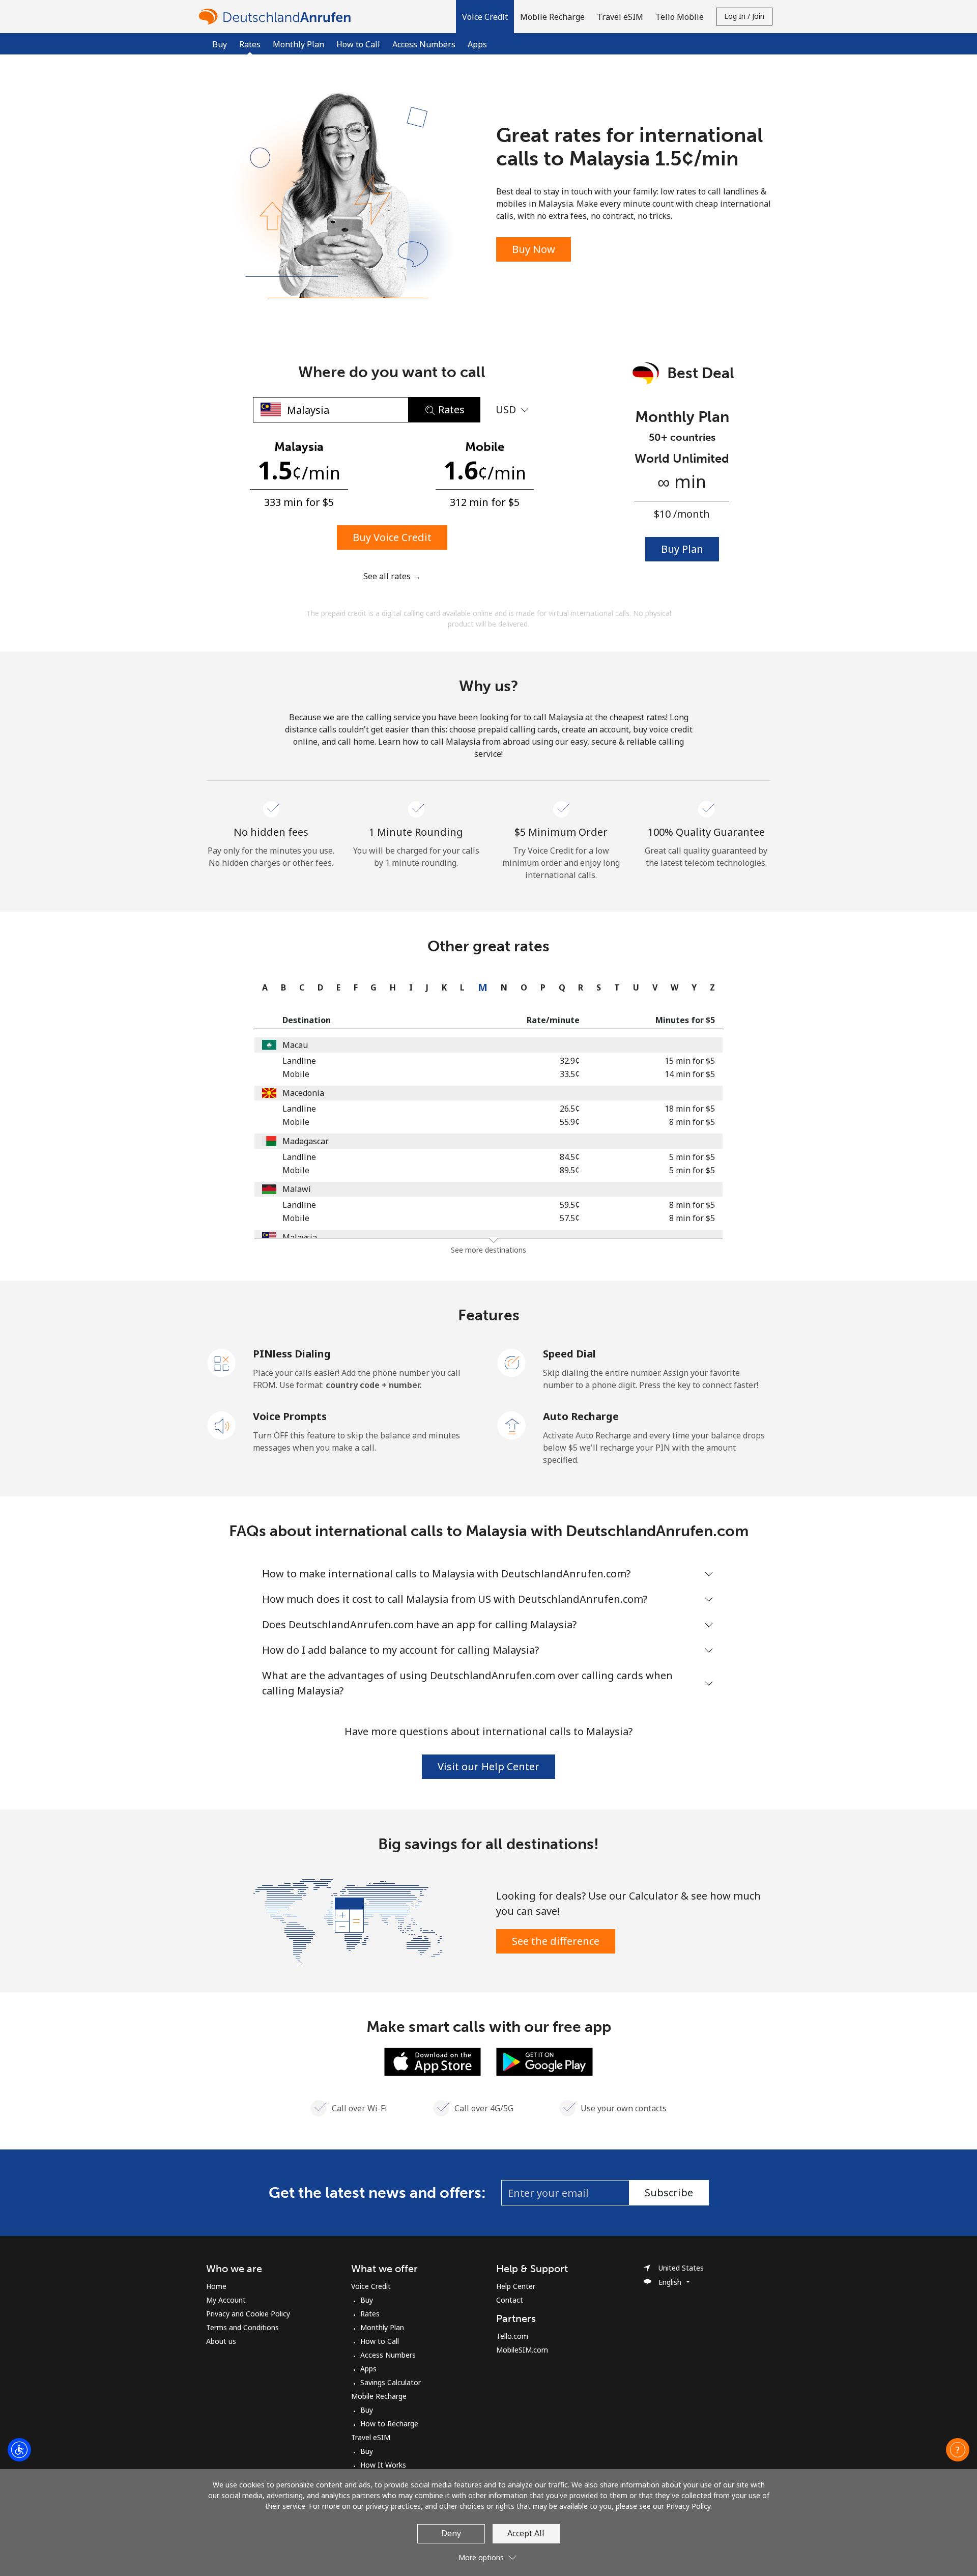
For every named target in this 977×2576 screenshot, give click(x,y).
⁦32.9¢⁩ (570, 1061)
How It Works (383, 2465)
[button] (485, 17)
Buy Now (534, 249)
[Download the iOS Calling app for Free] (433, 2061)
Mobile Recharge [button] (552, 17)
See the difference (556, 1941)
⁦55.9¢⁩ (570, 1122)
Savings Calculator (391, 2382)
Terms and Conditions (242, 2327)
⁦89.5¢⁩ (570, 1170)
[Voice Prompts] (222, 1425)
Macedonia (303, 1093)
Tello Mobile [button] (680, 17)
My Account (226, 2300)
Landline (299, 1061)
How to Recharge (389, 2424)
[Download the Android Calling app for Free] (544, 2061)
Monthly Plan (298, 44)
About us (221, 2341)
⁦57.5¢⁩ (570, 1218)
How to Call (358, 44)
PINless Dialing (292, 1354)
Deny (451, 2533)
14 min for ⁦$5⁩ (690, 1074)
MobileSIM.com (522, 2350)
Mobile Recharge (379, 2396)
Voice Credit (371, 2286)
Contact (510, 2300)
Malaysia (300, 1237)
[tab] (262, 987)
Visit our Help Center (489, 1766)
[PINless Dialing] (222, 1362)
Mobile (296, 1074)
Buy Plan (682, 549)
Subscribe (669, 2192)
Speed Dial (569, 1354)
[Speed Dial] (512, 1362)
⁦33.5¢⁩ (570, 1074)
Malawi (297, 1189)
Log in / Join (744, 16)
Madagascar (306, 1141)
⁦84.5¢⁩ (570, 1157)
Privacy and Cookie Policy (248, 2314)
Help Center (516, 2286)
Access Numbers (424, 44)
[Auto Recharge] (512, 1425)
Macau (295, 1045)
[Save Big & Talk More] (348, 1920)
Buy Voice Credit (392, 537)
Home (216, 2286)
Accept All (526, 2533)
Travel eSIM (371, 2437)
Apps (477, 44)
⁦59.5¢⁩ (570, 1205)
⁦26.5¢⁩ (570, 1109)
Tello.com (512, 2336)
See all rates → (392, 576)
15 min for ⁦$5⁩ (690, 1061)
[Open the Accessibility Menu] (19, 2450)
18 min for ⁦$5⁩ (690, 1109)
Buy (220, 44)
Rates (370, 2314)
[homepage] (277, 17)
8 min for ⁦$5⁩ (692, 1122)
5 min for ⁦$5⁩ (692, 1157)
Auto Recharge (581, 1416)
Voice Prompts (290, 1416)
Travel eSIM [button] (620, 17)
